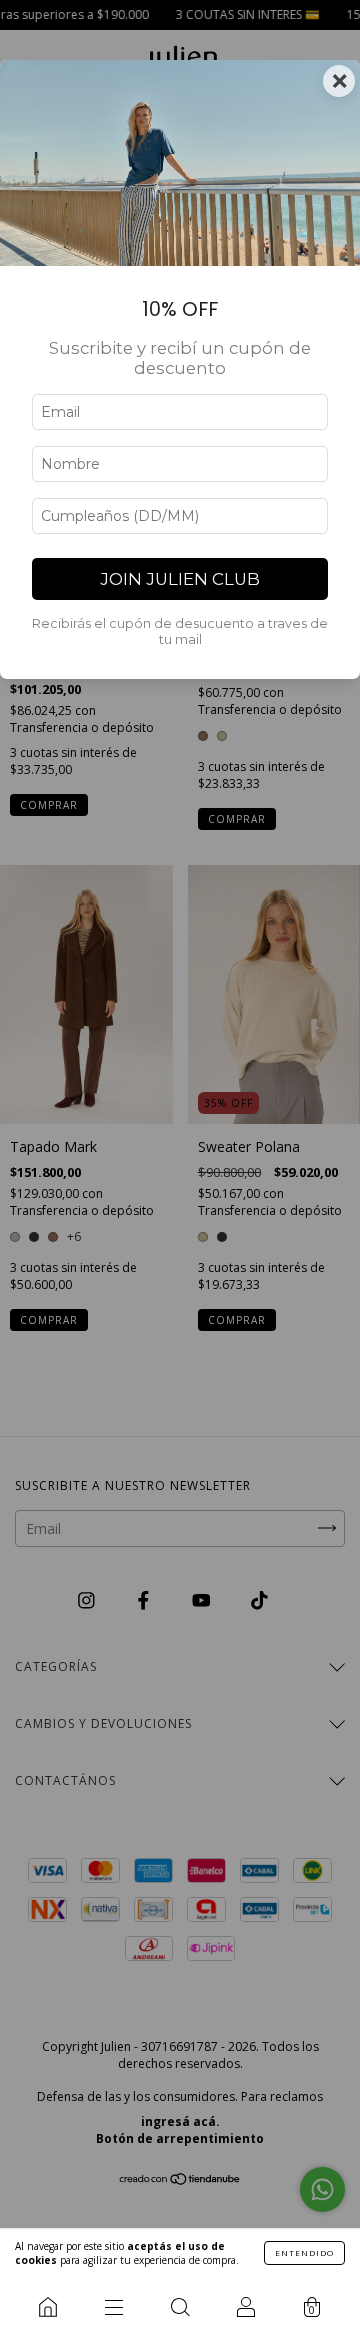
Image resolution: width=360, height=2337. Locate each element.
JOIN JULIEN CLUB (180, 579)
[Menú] (114, 2307)
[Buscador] (180, 2307)
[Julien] (48, 2307)
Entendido (304, 2252)
